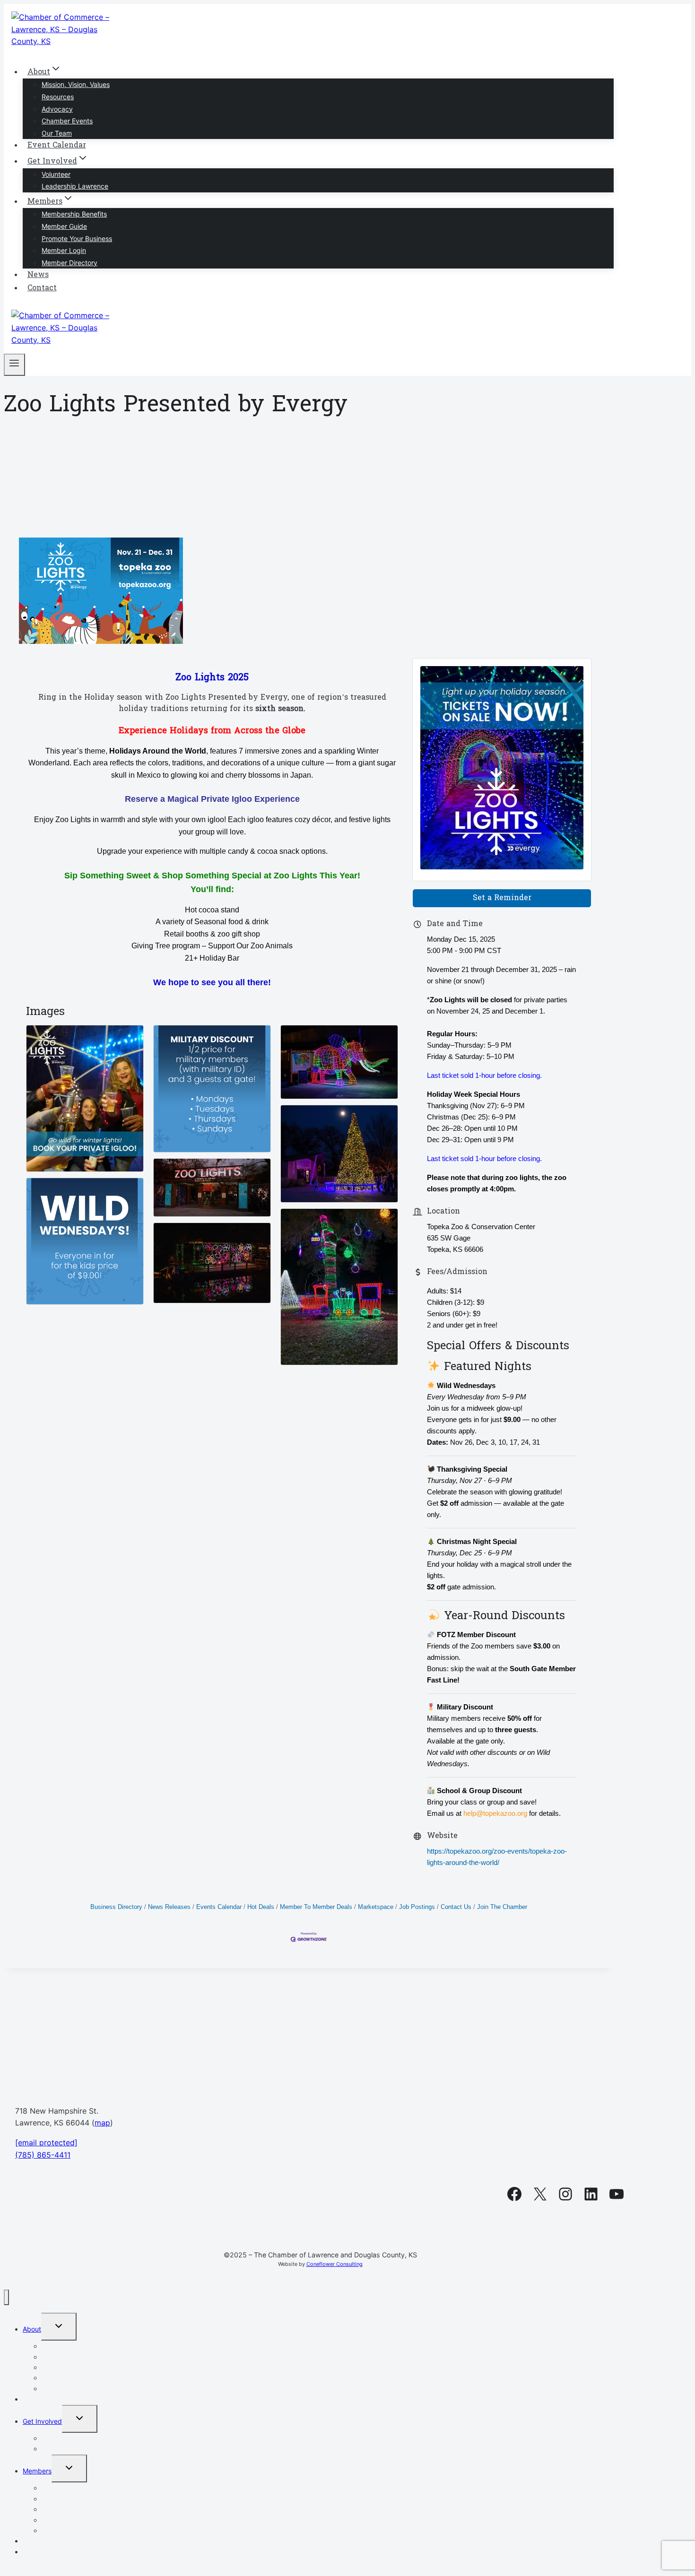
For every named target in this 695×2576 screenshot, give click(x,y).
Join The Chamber (502, 1907)
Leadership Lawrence (75, 186)
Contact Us (456, 1907)
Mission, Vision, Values (76, 84)
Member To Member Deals (316, 1907)
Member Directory (69, 263)
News (38, 275)
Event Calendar (57, 146)
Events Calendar (219, 1907)
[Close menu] (6, 2297)
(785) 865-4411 (43, 2155)
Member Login (64, 250)
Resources (58, 97)
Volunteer (56, 174)
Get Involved (42, 2421)
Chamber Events (67, 121)
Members (37, 2471)
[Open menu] (14, 365)
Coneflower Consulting (334, 2264)
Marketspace (376, 1907)
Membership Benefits (74, 214)
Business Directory (116, 1907)
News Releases (169, 1907)
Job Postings (417, 1907)
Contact (42, 288)
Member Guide (64, 226)
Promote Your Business (77, 239)
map (102, 2123)
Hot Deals (261, 1907)
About (32, 2329)
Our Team (57, 133)
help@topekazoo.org (495, 1813)
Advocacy (57, 109)
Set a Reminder (502, 898)
